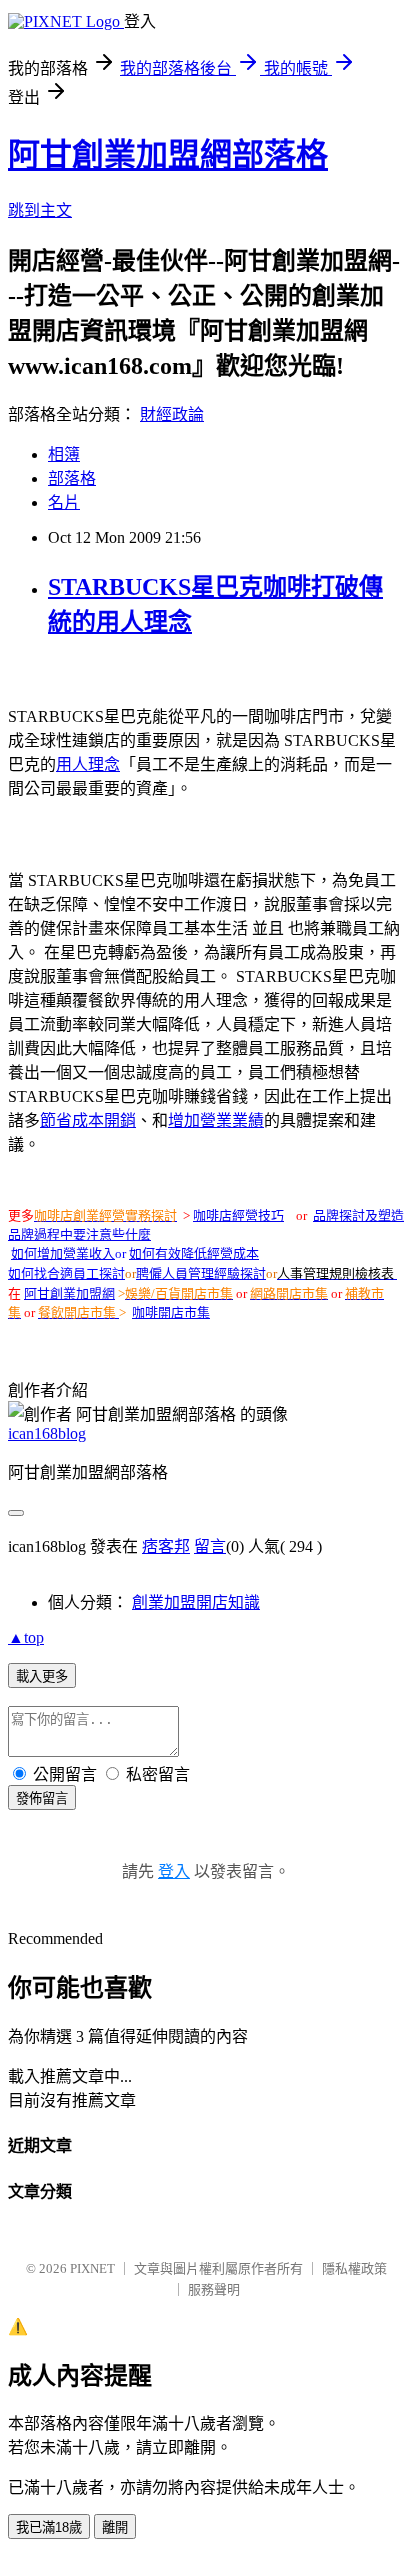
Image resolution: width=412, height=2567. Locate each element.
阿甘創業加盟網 (69, 1293)
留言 (210, 1546)
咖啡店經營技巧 (238, 1215)
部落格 (72, 478)
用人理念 (88, 764)
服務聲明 (214, 2289)
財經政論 (172, 414)
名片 (64, 502)
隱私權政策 (354, 2268)
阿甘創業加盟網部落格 (168, 155)
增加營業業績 (216, 1120)
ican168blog (47, 1433)
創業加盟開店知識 (196, 1602)
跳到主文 (40, 210)
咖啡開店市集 (171, 1312)
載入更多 (42, 1676)
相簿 (64, 454)
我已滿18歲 (49, 2527)
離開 (115, 2527)
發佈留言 (42, 1798)
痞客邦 (166, 1546)
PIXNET (92, 2268)
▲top (26, 1637)
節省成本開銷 (88, 1120)
